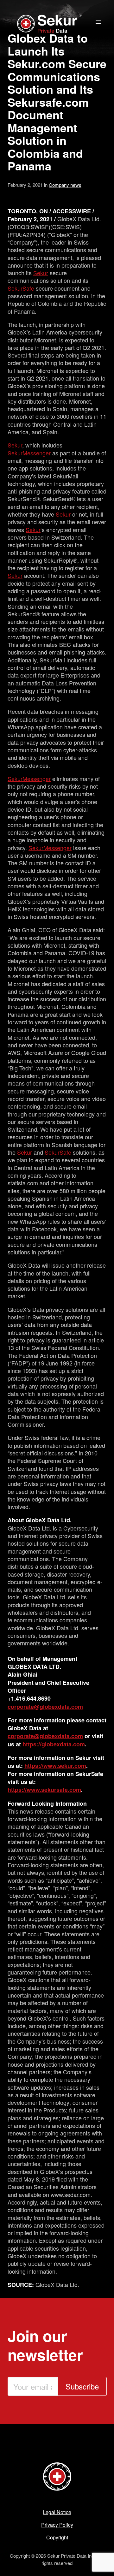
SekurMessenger (29, 453)
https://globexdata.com (54, 1744)
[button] (98, 22)
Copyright (57, 2537)
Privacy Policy (57, 2525)
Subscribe (82, 2386)
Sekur (41, 273)
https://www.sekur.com (55, 1766)
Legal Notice (57, 2512)
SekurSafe (21, 288)
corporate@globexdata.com (45, 1707)
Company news (65, 185)
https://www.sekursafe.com (44, 1790)
